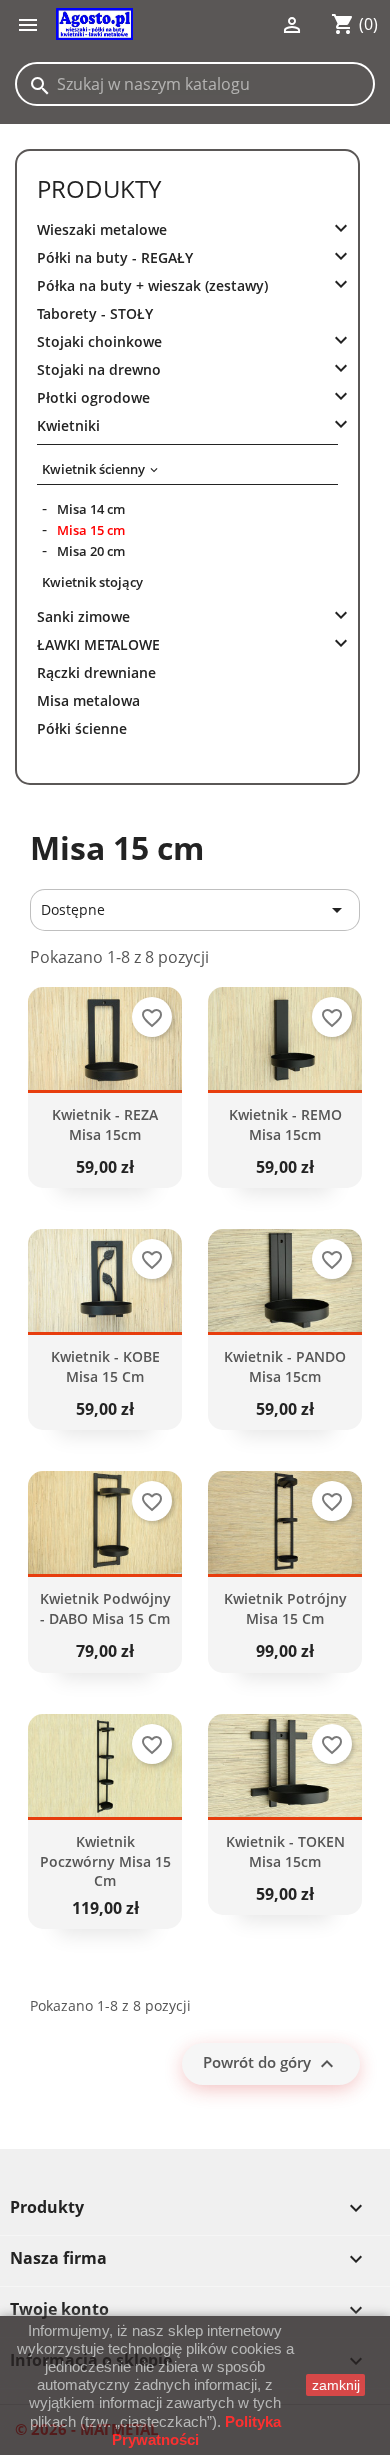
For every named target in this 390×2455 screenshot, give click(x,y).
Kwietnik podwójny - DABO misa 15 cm (105, 1608)
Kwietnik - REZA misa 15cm (105, 1124)
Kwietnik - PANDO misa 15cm (285, 1366)
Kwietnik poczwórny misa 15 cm (105, 1861)
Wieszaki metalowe (102, 229)
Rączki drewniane (96, 672)
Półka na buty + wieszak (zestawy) (152, 285)
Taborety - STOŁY (95, 313)
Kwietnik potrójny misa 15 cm (285, 1608)
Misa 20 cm (91, 551)
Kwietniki (68, 425)
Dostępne (195, 910)
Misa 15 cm (91, 530)
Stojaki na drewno (99, 369)
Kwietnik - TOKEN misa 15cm (285, 1851)
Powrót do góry (271, 2064)
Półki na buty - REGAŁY (115, 257)
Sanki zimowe (83, 616)
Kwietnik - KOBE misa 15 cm (105, 1366)
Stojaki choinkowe (99, 341)
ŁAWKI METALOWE (98, 644)
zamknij (336, 2385)
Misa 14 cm (91, 509)
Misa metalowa (88, 700)
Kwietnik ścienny (93, 469)
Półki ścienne (82, 728)
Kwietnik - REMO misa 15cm (285, 1124)
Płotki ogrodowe (93, 397)
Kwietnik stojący (92, 582)
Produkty (99, 188)
